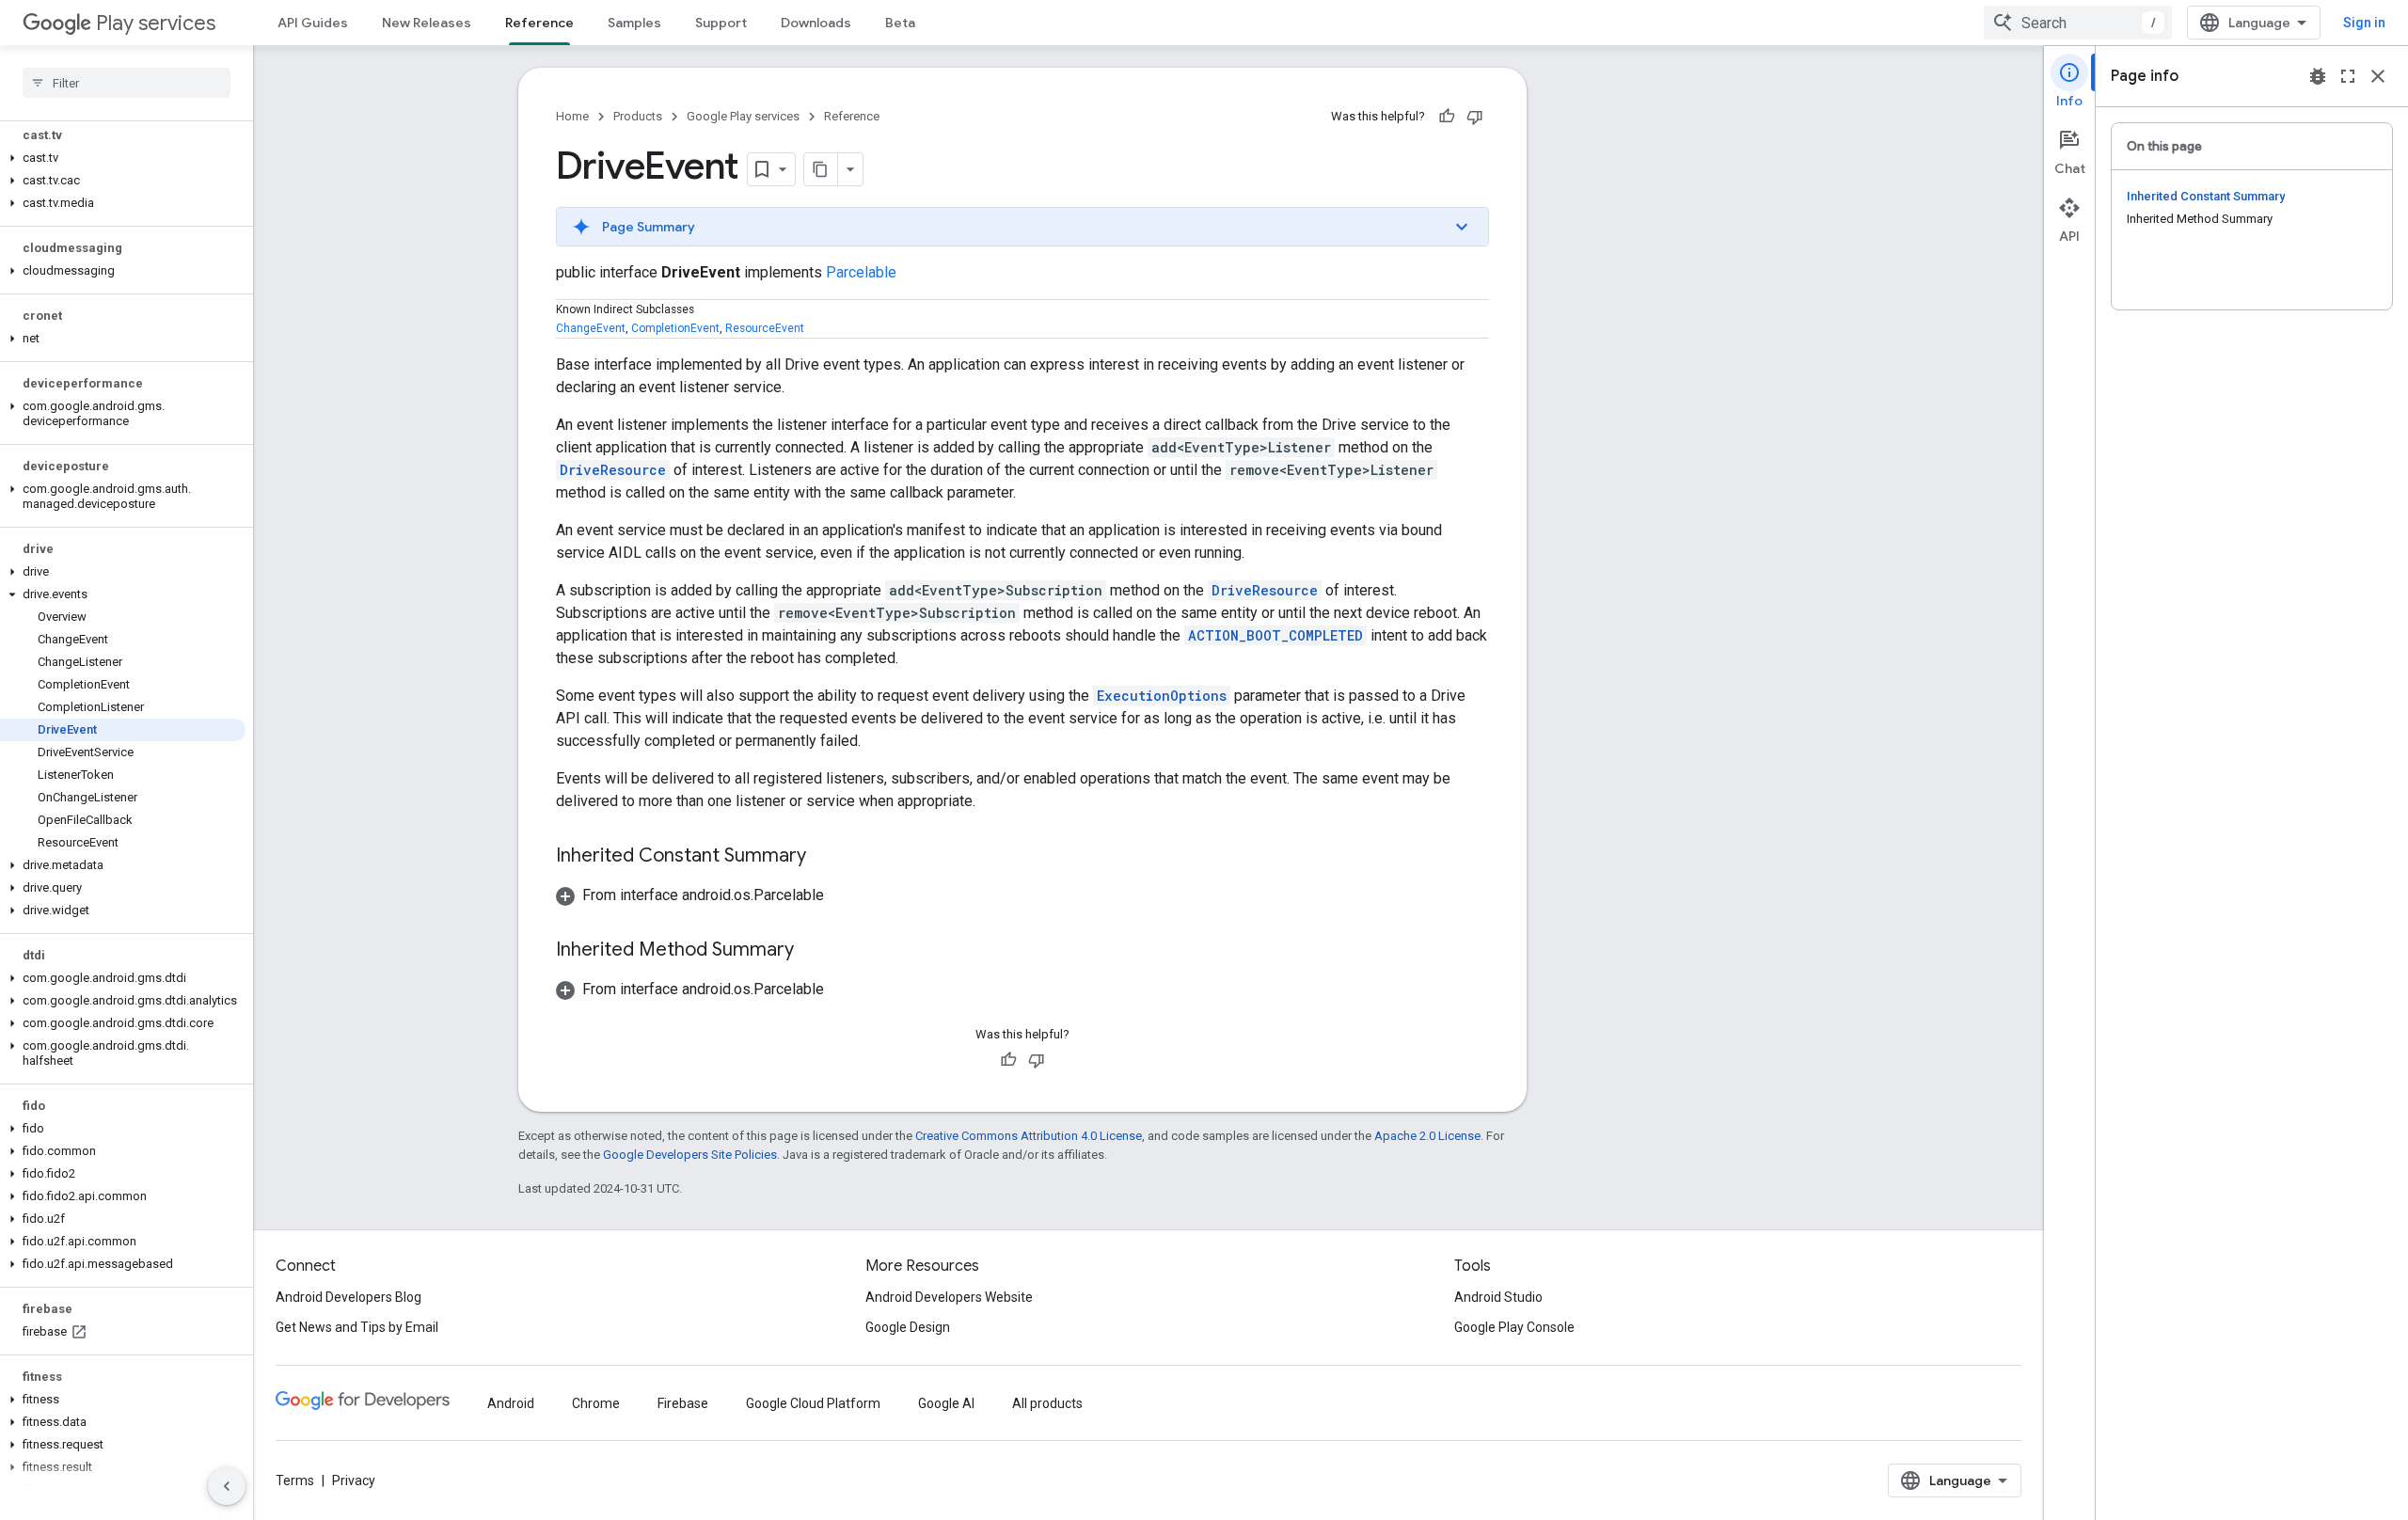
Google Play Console (1514, 1327)
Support (721, 23)
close (2378, 76)
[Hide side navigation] (227, 1486)
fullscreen (2348, 76)
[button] (123, 158)
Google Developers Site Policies (690, 1155)
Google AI (946, 1403)
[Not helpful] (1475, 117)
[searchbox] (127, 83)
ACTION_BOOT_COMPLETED (1275, 635)
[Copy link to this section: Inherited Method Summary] (813, 951)
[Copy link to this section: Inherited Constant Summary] (825, 857)
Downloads (816, 23)
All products (1047, 1403)
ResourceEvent (765, 328)
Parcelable (861, 272)
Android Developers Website (949, 1297)
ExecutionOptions (1162, 696)
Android (511, 1403)
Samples (634, 23)
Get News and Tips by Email (357, 1327)
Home (572, 116)
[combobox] (2078, 23)
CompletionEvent (675, 328)
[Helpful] (1447, 117)
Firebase (683, 1403)
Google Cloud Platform (813, 1403)
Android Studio (1498, 1297)
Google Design (908, 1327)
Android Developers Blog (349, 1297)
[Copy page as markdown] (821, 169)
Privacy (354, 1480)
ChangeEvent (591, 328)
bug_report (2318, 76)
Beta (900, 23)
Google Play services (743, 116)
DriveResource (613, 470)
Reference (539, 23)
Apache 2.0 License (1427, 1136)
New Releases (427, 23)
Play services (156, 23)
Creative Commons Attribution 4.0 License (1029, 1136)
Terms (295, 1480)
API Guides (313, 23)
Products (638, 116)
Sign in (2364, 23)
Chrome (596, 1403)
